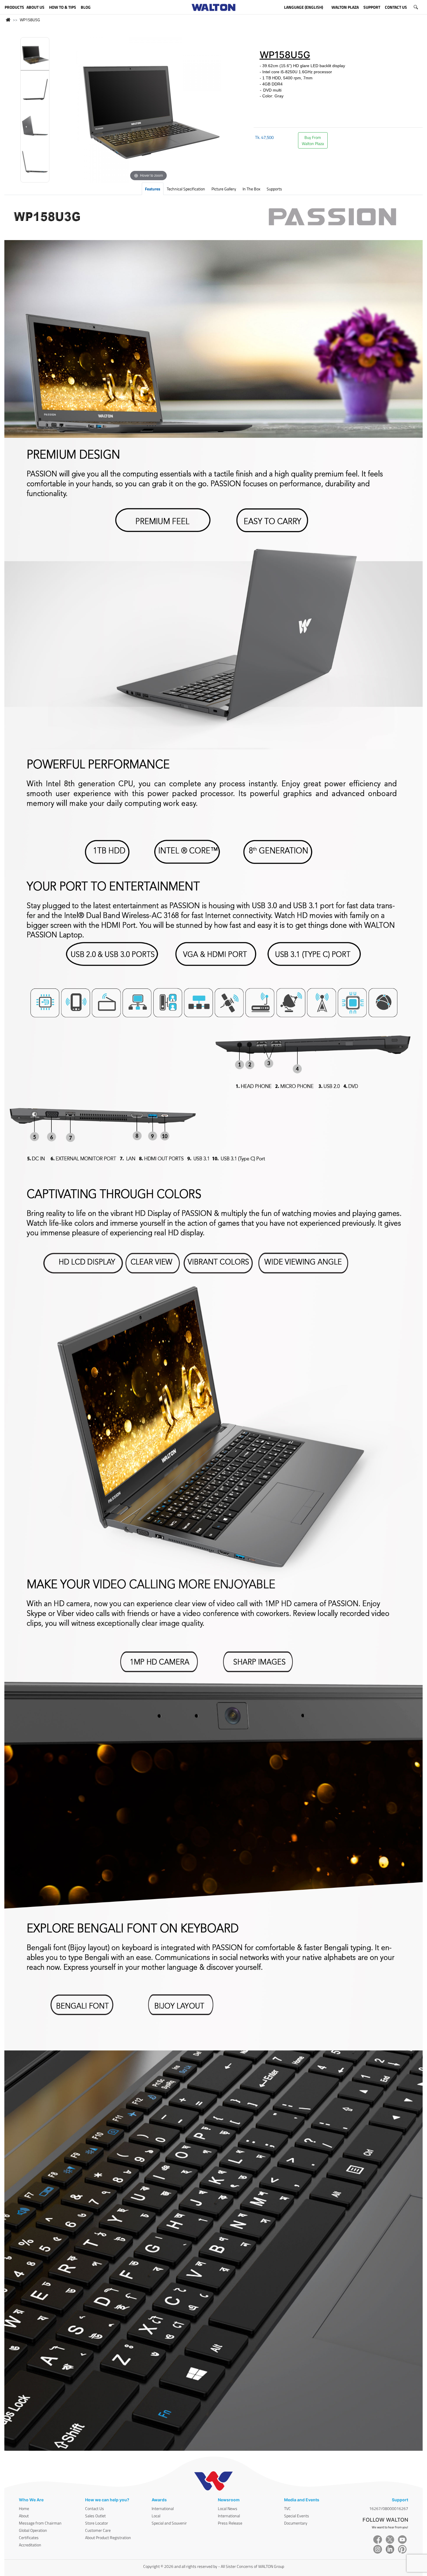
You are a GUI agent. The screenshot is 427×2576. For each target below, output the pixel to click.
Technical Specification (186, 189)
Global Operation (33, 2530)
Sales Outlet (95, 2516)
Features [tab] (153, 189)
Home (24, 2508)
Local (156, 2516)
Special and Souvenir (169, 2523)
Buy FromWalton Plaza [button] (313, 140)
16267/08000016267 (389, 2508)
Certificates (29, 2537)
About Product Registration (108, 2537)
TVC (287, 2508)
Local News (228, 2508)
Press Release (230, 2523)
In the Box (251, 189)
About (24, 2516)
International (163, 2508)
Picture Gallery (224, 189)
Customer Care (98, 2530)
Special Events (297, 2516)
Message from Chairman (40, 2523)
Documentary (296, 2523)
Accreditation (30, 2545)
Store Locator (97, 2523)
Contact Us (95, 2508)
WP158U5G (30, 20)
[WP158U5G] (35, 56)
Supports (274, 189)
